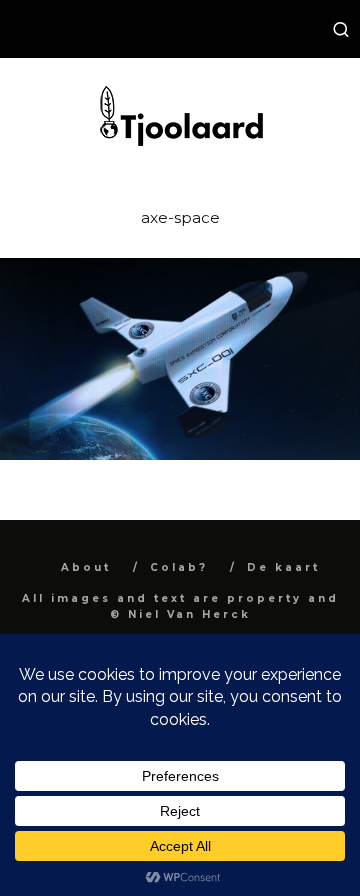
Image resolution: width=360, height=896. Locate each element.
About (86, 567)
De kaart (283, 567)
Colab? (179, 567)
